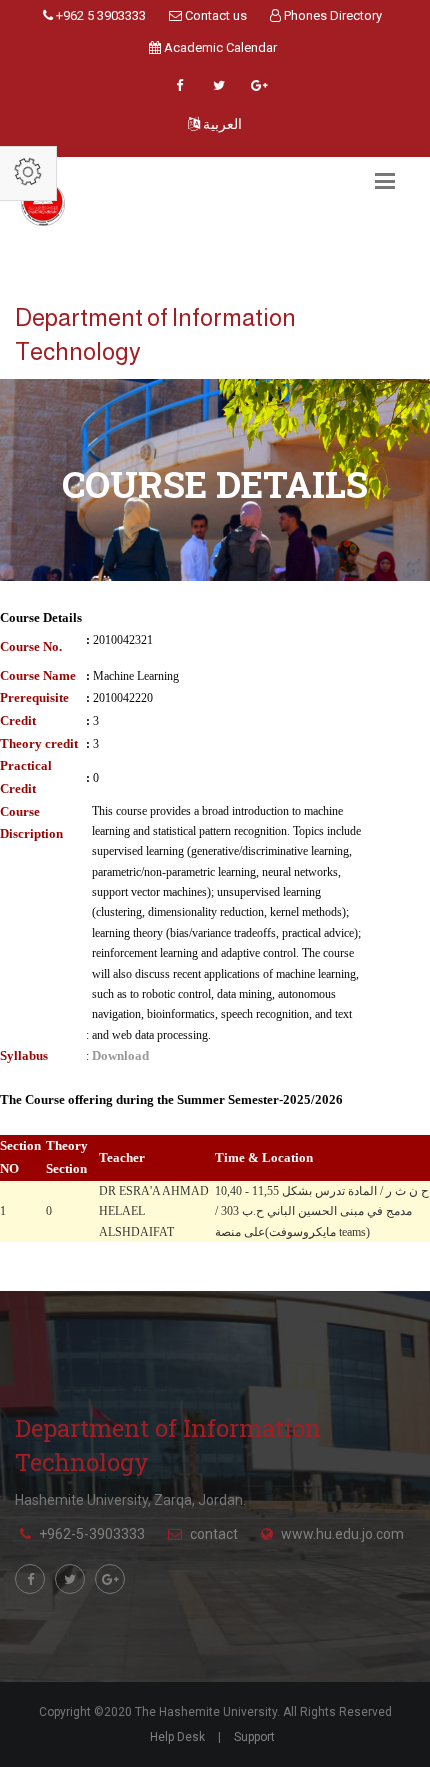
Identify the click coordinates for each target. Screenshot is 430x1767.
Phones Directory (331, 15)
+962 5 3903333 (99, 15)
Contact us (214, 15)
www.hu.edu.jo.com (342, 1534)
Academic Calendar (219, 47)
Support (254, 1737)
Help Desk (177, 1737)
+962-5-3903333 (92, 1534)
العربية (221, 124)
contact (214, 1534)
